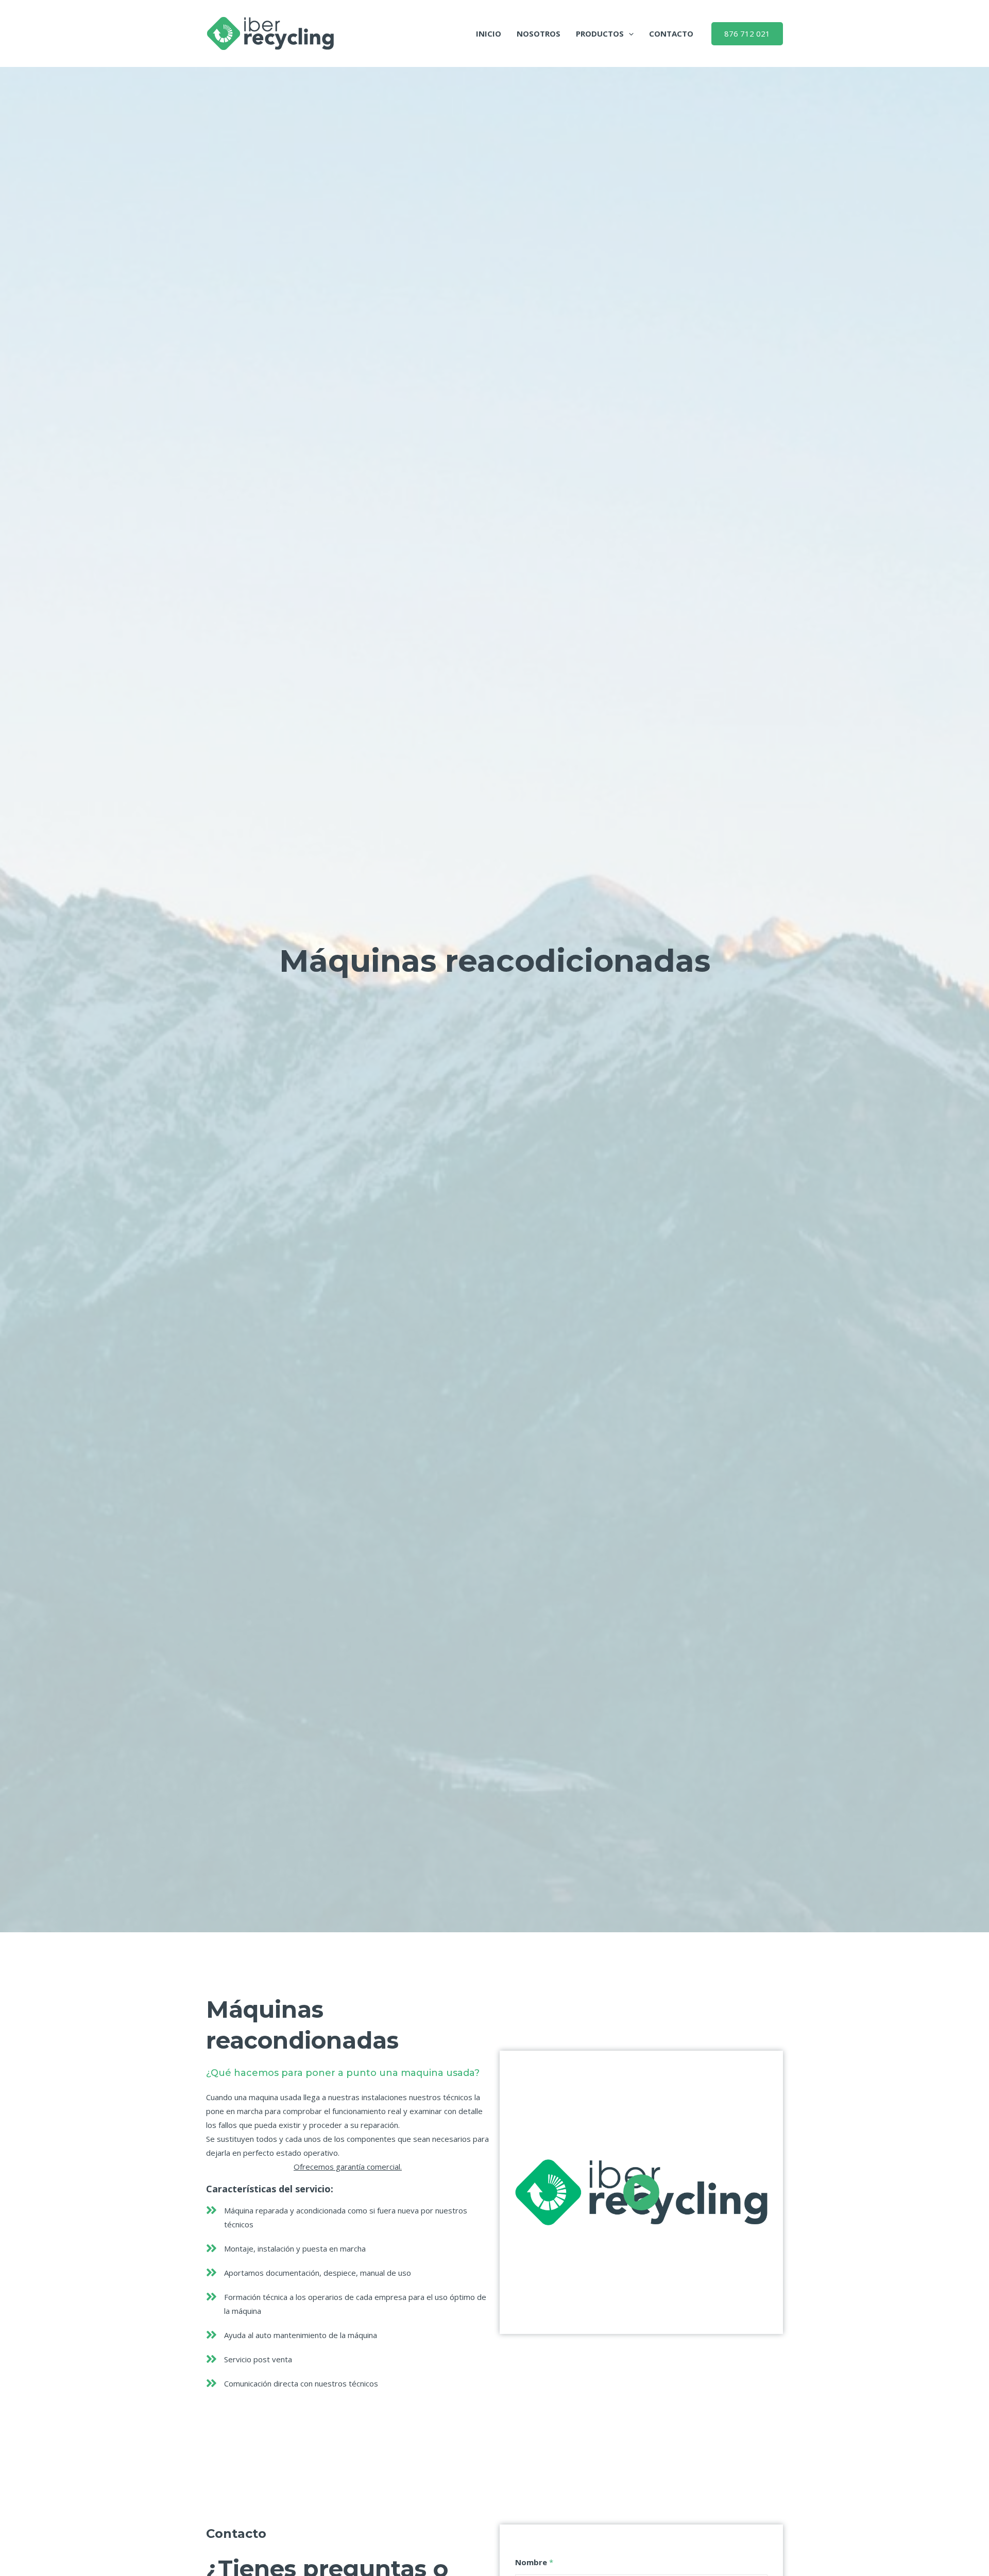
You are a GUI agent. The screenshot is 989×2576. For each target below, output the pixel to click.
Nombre (534, 2562)
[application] (629, 33)
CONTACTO (671, 33)
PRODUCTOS (600, 33)
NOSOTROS (539, 33)
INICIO (489, 33)
